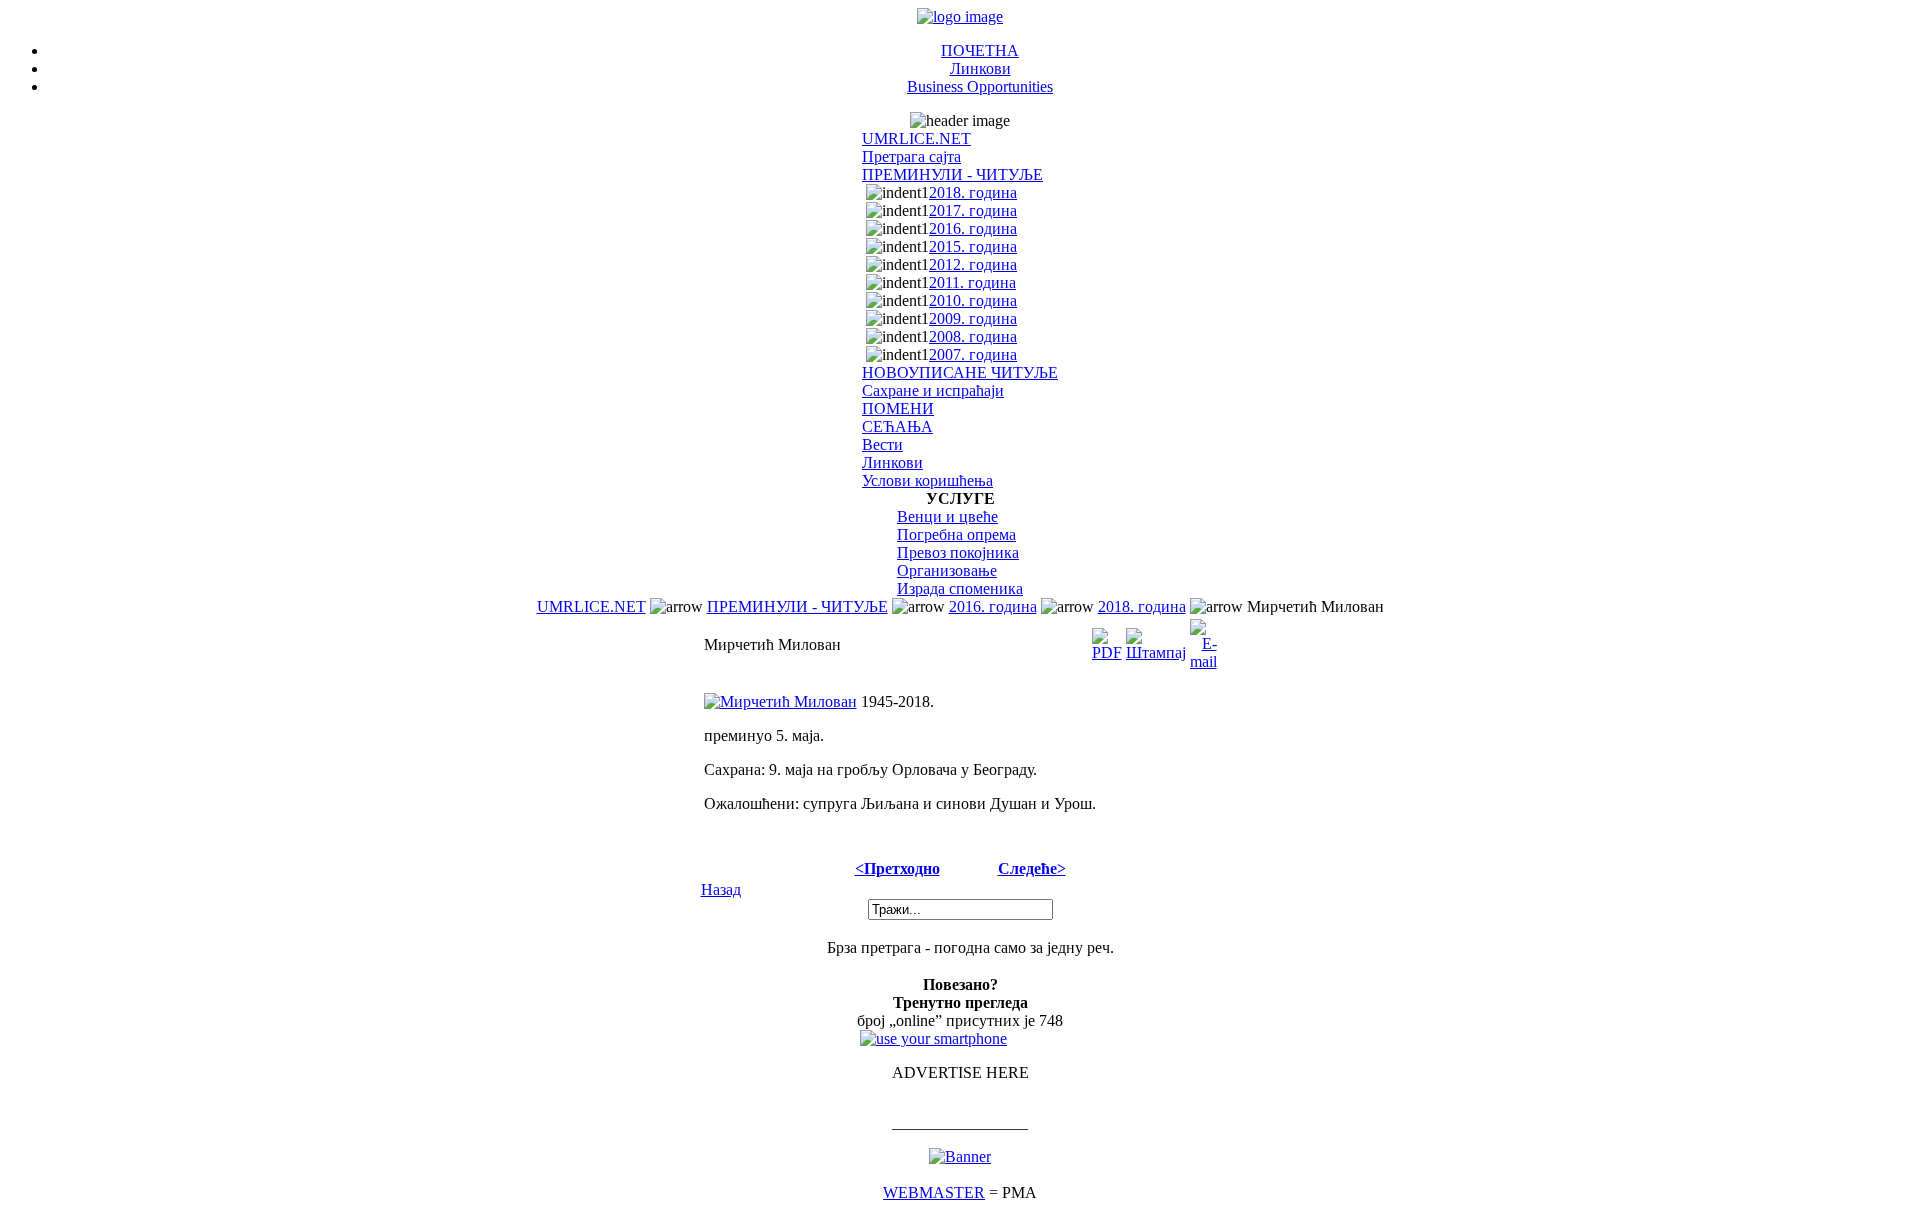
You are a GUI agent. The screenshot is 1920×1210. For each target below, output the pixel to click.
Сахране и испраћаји (933, 390)
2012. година (973, 264)
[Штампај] (1156, 639)
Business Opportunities (980, 86)
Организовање (947, 570)
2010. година (973, 300)
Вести (882, 444)
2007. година (973, 354)
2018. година (973, 192)
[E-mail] (1203, 639)
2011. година (972, 282)
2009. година (973, 318)
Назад (721, 889)
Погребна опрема (956, 534)
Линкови (980, 68)
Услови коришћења (927, 480)
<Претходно (897, 868)
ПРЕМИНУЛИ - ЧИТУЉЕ (952, 174)
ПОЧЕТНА (980, 50)
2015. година (973, 246)
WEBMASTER (934, 1192)
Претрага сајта (911, 156)
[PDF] (1107, 639)
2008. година (973, 336)
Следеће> (1032, 868)
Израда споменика (960, 588)
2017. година (973, 210)
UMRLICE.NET (916, 138)
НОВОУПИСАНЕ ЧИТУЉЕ (960, 372)
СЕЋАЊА (897, 426)
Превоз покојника (958, 552)
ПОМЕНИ (898, 408)
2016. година (973, 228)
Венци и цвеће (947, 516)
